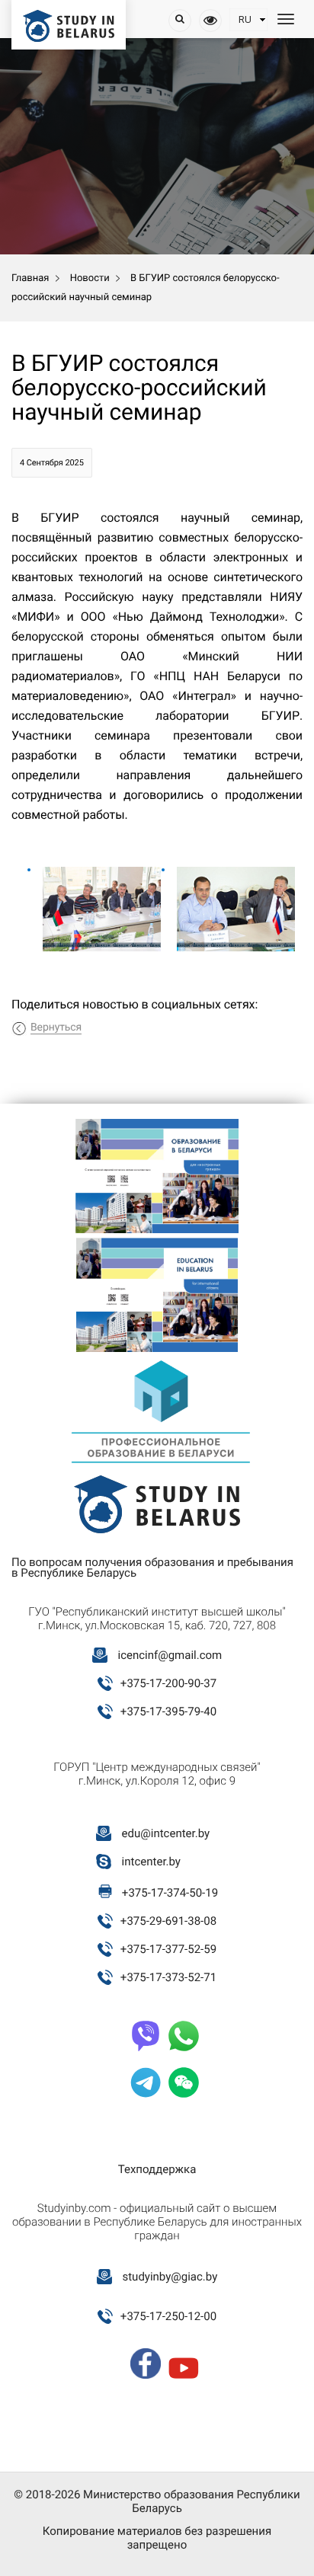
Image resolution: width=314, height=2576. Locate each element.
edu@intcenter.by (166, 1833)
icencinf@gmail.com (170, 1655)
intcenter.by (151, 1862)
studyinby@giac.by (170, 2277)
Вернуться (56, 1028)
